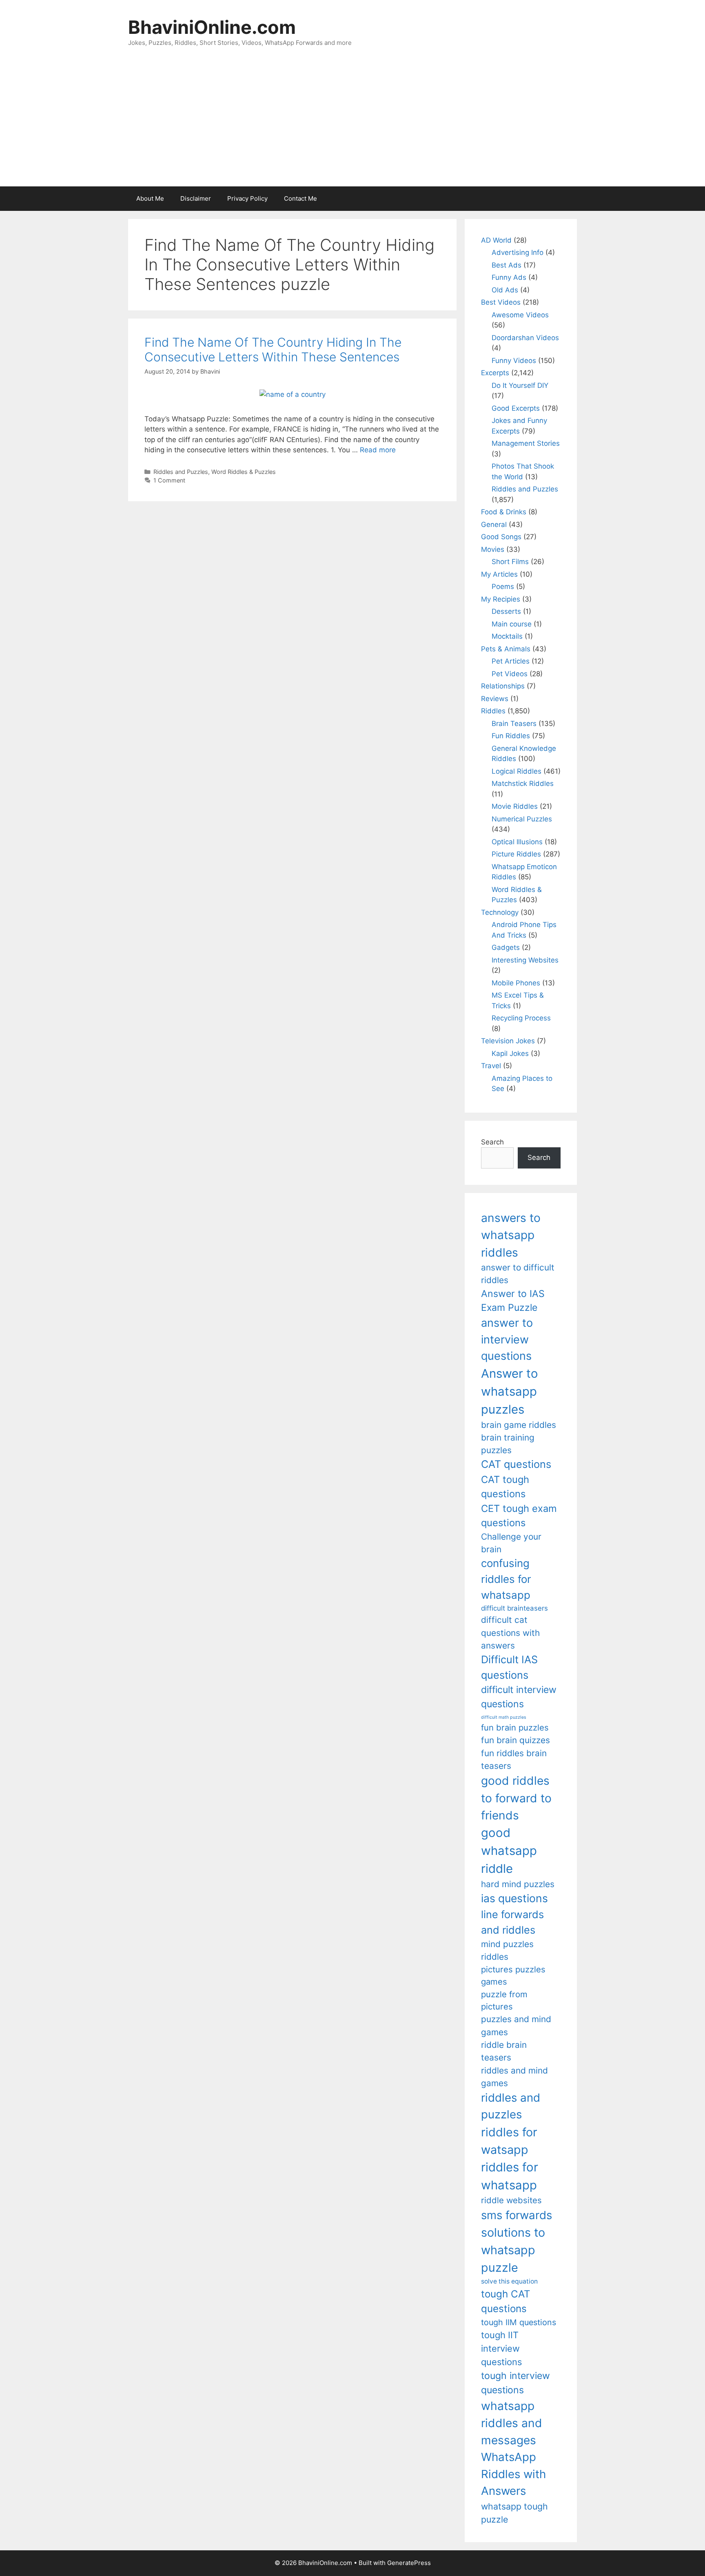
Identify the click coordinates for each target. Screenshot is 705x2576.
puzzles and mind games (516, 2025)
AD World (496, 240)
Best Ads (507, 265)
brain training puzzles (508, 1444)
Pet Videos (510, 674)
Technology (500, 912)
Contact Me (300, 198)
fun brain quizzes (515, 1740)
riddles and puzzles (511, 2106)
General (494, 524)
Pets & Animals (506, 649)
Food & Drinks (504, 512)
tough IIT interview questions (501, 2348)
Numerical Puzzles (522, 819)
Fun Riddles (511, 736)
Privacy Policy (247, 198)
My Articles (499, 574)
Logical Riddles (517, 771)
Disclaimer (196, 198)
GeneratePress (409, 2563)
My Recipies (501, 599)
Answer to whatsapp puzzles (510, 1391)
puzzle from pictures (504, 2000)
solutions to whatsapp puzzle (513, 2250)
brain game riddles (519, 1425)
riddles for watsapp (509, 2141)
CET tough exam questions (519, 1516)
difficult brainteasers (514, 1608)
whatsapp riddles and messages (512, 2423)
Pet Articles (511, 661)
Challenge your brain (511, 1543)
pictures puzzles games (513, 1975)
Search (492, 1142)
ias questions (514, 1898)
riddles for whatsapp (510, 2176)
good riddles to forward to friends (516, 1798)
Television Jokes (508, 1041)
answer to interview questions (507, 1339)
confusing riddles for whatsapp (506, 1579)
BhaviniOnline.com (212, 27)
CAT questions (516, 1464)
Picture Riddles (516, 854)
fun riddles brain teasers (514, 1759)
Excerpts (495, 373)
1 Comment (169, 480)
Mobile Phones (516, 983)
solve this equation (509, 2281)
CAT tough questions (505, 1487)
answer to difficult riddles (518, 1274)
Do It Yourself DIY (520, 385)
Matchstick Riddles (523, 783)
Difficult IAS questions (509, 1667)
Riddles (493, 711)
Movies (493, 549)
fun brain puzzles (515, 1727)
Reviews (495, 699)
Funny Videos (514, 361)
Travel (491, 1066)
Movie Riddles (515, 806)
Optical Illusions (517, 842)
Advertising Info (518, 252)
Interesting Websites (525, 960)
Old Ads (505, 290)
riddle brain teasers (504, 2051)
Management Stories (526, 443)
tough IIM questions (519, 2322)
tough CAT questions (506, 2301)
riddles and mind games (514, 2077)
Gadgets (506, 947)
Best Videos (501, 302)
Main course (512, 624)
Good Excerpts (516, 408)
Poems (503, 586)
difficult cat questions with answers (510, 1633)
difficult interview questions (519, 1697)
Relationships (503, 686)
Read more (378, 450)
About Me (150, 198)
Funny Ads (509, 277)
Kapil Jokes (510, 1053)
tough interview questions (515, 2383)
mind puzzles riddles (507, 1950)
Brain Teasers (514, 724)
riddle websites (511, 2200)
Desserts (506, 611)
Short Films (510, 562)
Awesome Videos (520, 315)
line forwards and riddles (512, 1922)
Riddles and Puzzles (181, 472)
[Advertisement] (352, 125)
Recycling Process (521, 1018)
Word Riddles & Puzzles (244, 472)
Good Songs (501, 537)
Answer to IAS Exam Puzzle (513, 1301)
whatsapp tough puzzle (514, 2513)
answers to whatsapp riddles (511, 1235)
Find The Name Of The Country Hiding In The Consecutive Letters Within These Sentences (273, 350)
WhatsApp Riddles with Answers (513, 2474)
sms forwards (517, 2215)
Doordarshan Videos (525, 338)
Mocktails (507, 636)
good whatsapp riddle (509, 1851)
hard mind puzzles (518, 1884)
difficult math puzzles (504, 1717)
